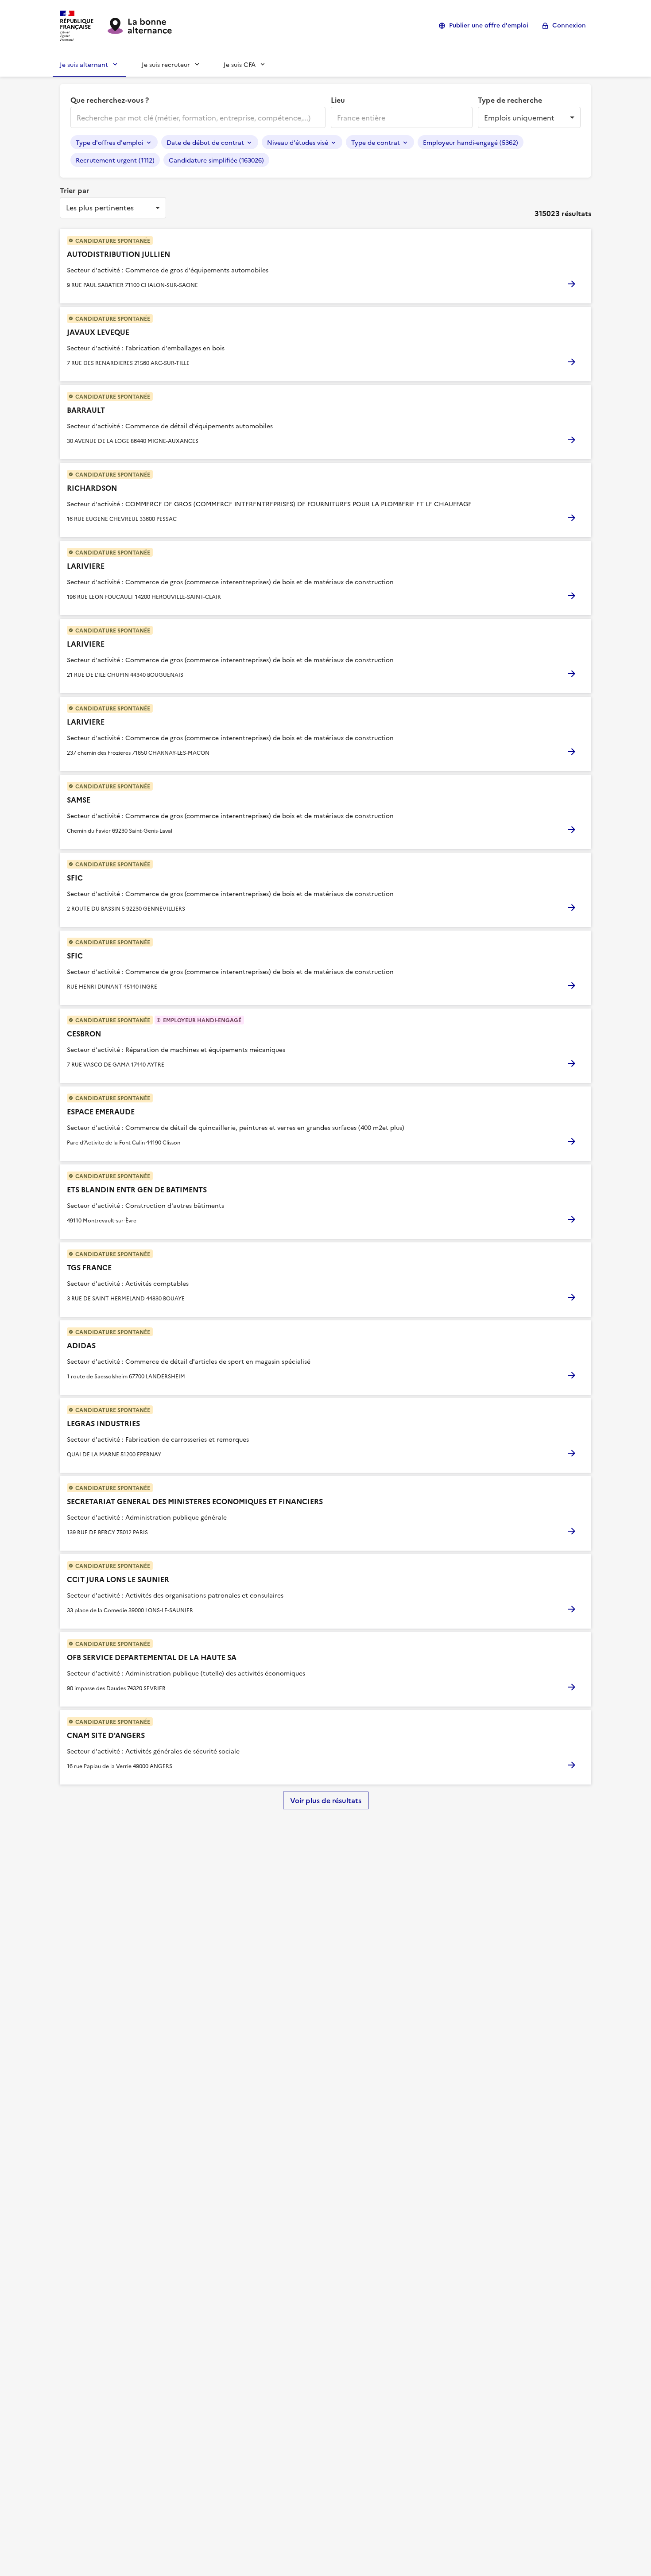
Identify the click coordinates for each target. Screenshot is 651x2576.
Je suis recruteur (166, 64)
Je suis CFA (240, 64)
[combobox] (197, 117)
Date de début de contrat (205, 142)
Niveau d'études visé (298, 142)
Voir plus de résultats (326, 1800)
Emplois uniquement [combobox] (519, 117)
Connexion (569, 25)
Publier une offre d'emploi (489, 25)
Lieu (338, 100)
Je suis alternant (84, 64)
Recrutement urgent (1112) (115, 160)
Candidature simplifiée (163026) (216, 160)
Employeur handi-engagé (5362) (471, 142)
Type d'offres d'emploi (110, 142)
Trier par (75, 190)
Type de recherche (510, 100)
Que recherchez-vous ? (110, 100)
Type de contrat (376, 142)
